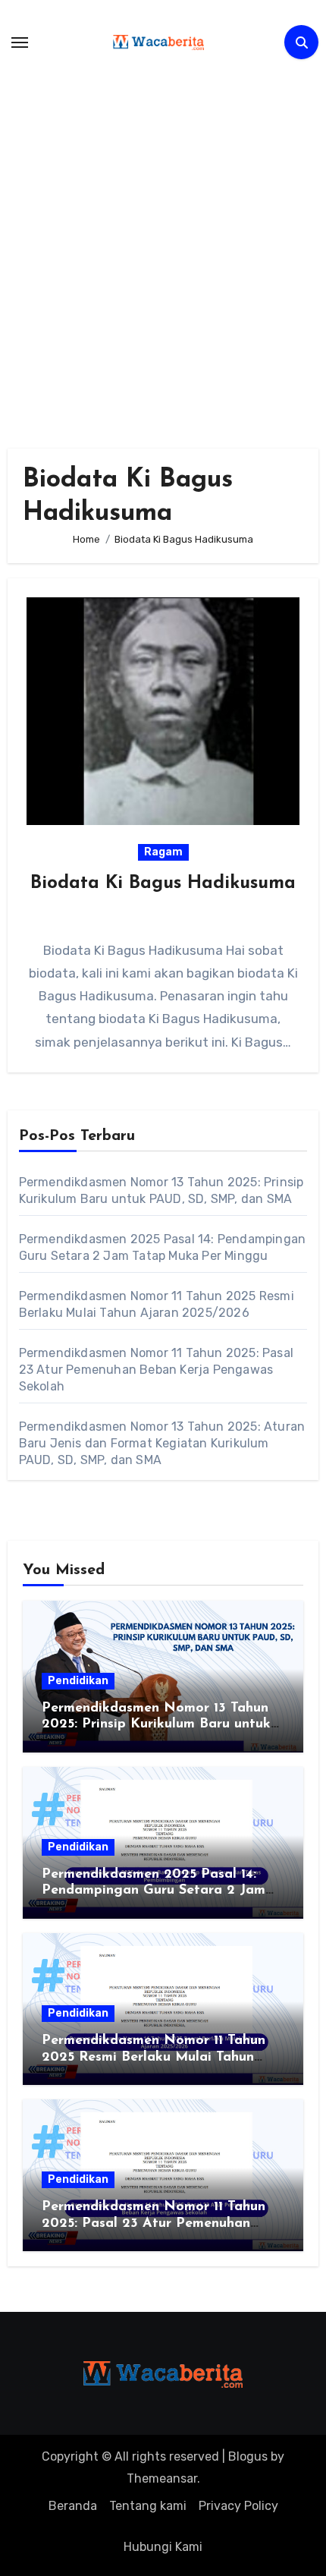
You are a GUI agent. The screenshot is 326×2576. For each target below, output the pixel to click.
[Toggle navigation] (20, 43)
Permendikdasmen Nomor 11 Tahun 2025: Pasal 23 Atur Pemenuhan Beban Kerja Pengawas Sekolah (156, 1370)
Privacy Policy (238, 2506)
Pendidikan (78, 1681)
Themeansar (162, 2478)
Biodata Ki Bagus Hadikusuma (163, 883)
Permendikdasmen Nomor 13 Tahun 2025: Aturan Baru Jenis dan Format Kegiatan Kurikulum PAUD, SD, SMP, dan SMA (162, 1443)
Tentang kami (148, 2506)
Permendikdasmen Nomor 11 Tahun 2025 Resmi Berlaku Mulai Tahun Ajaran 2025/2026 (154, 2057)
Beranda (73, 2506)
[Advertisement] (163, 247)
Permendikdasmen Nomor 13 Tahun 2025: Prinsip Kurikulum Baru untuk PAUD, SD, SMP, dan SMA (156, 1725)
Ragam (163, 852)
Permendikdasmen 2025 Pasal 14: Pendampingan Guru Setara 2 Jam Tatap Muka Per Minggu (154, 1891)
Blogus (248, 2456)
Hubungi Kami (163, 2547)
